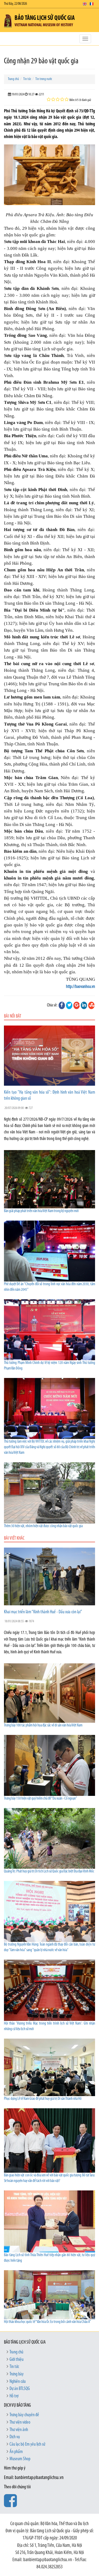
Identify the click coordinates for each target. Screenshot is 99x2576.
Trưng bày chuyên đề (24, 2415)
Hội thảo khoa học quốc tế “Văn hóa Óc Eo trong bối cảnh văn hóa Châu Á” (48, 2322)
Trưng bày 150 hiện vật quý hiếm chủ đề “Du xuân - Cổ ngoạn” (41, 1799)
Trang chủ (13, 79)
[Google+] (77, 1005)
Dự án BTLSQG (20, 2389)
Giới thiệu (16, 2360)
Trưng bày (16, 2374)
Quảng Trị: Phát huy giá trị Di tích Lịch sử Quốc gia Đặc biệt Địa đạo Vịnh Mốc (49, 1872)
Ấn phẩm (16, 2452)
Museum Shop (20, 2459)
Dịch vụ (15, 2437)
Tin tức (27, 79)
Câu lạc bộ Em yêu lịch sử (27, 2445)
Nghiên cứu (18, 2382)
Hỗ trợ (14, 2396)
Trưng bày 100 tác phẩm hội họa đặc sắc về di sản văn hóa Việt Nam (43, 1726)
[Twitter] (69, 1005)
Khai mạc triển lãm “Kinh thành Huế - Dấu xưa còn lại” (43, 1612)
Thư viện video (20, 2423)
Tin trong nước (44, 79)
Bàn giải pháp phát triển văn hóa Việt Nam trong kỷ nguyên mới (41, 1211)
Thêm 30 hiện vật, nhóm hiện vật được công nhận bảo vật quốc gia (43, 1526)
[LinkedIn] (84, 1005)
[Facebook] (62, 1005)
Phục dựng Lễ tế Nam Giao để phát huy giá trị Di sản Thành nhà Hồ (43, 2099)
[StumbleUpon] (91, 1005)
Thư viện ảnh (19, 2430)
